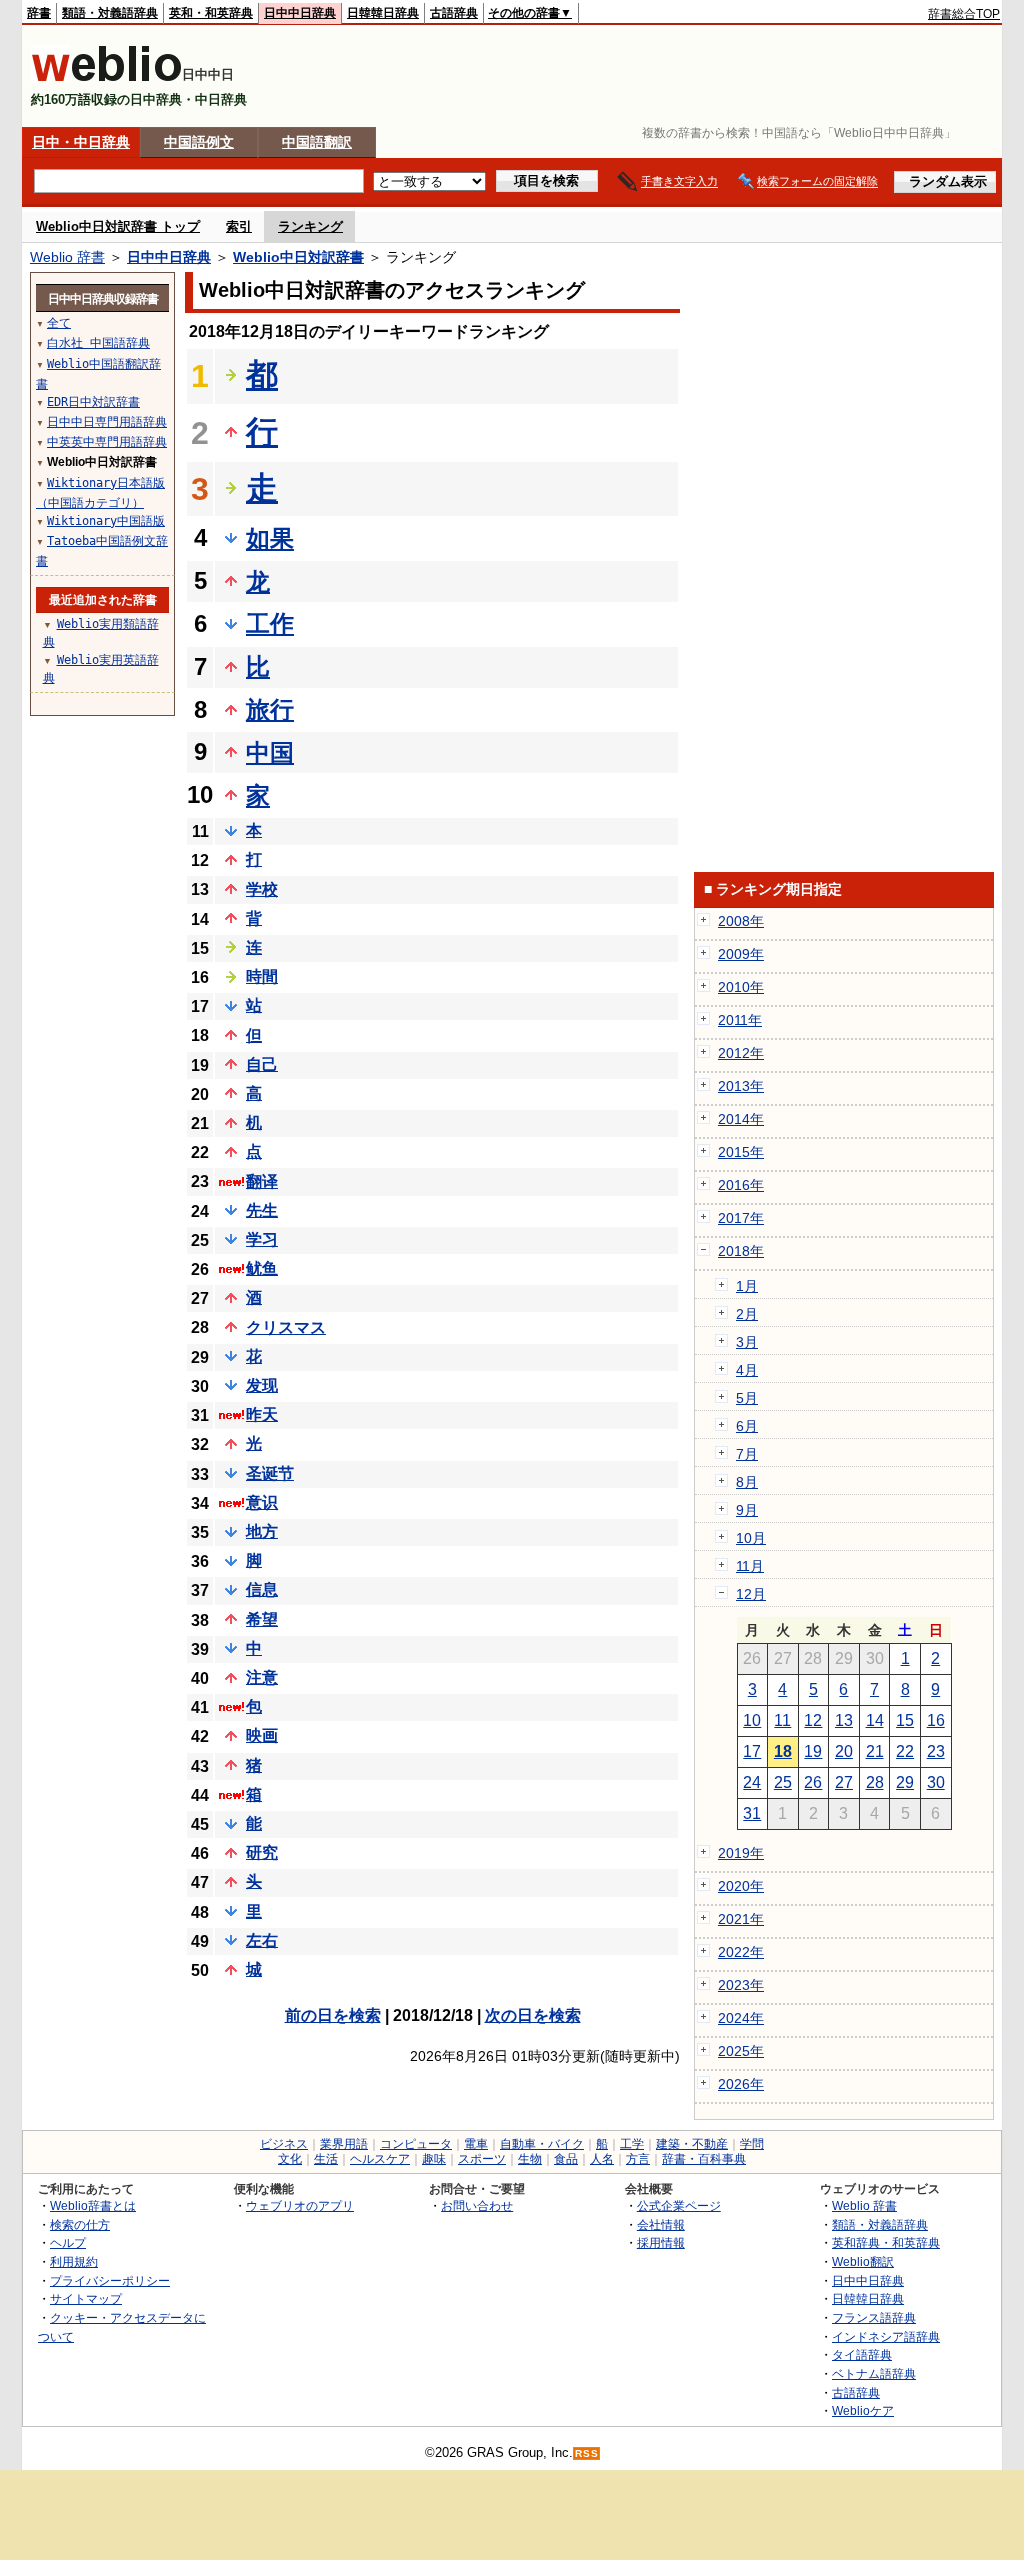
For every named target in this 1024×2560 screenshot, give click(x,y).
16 (936, 1720)
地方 (262, 1531)
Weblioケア (863, 2410)
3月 (747, 1342)
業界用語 (344, 2144)
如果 (270, 538)
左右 (262, 1940)
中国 (270, 752)
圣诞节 (270, 1473)
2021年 (741, 1919)
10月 (751, 1538)
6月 (747, 1426)
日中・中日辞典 (81, 142)
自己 (262, 1064)
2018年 (741, 1251)
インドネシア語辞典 (886, 2336)
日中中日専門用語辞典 (107, 422)
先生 (262, 1210)
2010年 (741, 987)
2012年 (741, 1053)
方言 (638, 2159)
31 (752, 1813)
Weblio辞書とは (93, 2205)
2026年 (741, 2084)
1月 (747, 1286)
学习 (262, 1239)
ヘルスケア (380, 2159)
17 (752, 1751)
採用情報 (661, 2242)
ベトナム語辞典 (874, 2373)
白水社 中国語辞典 (98, 343)
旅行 (270, 709)
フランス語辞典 (874, 2317)
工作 (270, 623)
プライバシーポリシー (110, 2280)
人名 (602, 2159)
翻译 (262, 1181)
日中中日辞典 (300, 13)
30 (936, 1782)
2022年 (741, 1952)
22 (905, 1751)
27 (844, 1782)
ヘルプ (68, 2242)
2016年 (741, 1185)
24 (752, 1782)
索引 (239, 226)
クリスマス (286, 1327)
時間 (262, 976)
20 (844, 1751)
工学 (632, 2144)
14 (875, 1720)
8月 (747, 1482)
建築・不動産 (692, 2144)
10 (752, 1720)
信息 (262, 1589)
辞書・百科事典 (704, 2159)
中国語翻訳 (317, 142)
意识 (262, 1502)
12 (813, 1720)
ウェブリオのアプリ (300, 2205)
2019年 (741, 1853)
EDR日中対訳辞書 (93, 402)
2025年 (741, 2051)
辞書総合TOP (964, 14)
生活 (326, 2159)
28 (875, 1782)
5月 (747, 1398)
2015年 (741, 1152)
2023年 (741, 1985)
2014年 (741, 1119)
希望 (262, 1619)
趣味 (434, 2159)
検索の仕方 (80, 2224)
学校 (262, 889)
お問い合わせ (477, 2205)
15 (905, 1720)
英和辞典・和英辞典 (886, 2242)
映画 (262, 1735)
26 (813, 1782)
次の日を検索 (533, 2015)
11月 (750, 1566)
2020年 (741, 1886)
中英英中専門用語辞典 (107, 442)
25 (783, 1782)
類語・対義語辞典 (110, 13)
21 (875, 1751)
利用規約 (74, 2261)
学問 (752, 2144)
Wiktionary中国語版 (106, 521)
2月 (747, 1314)
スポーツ (482, 2159)
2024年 (741, 2018)
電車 (476, 2144)
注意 (262, 1677)
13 (844, 1720)
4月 (747, 1370)
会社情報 (661, 2224)
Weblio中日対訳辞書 (298, 257)
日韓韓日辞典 (383, 13)
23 (936, 1751)
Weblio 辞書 (67, 257)
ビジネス (284, 2144)
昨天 (262, 1414)
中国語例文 (199, 142)
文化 (290, 2159)
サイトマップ (86, 2298)
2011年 (740, 1020)
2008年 (741, 921)
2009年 (741, 954)
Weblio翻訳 (863, 2261)
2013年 (741, 1086)
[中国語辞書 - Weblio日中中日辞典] (106, 77)
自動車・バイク (542, 2144)
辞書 (39, 13)
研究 (262, 1852)
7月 (747, 1454)
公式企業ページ (679, 2205)
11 (782, 1720)
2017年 (741, 1218)
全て (59, 323)
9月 (747, 1510)
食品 (566, 2159)
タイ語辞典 (862, 2354)
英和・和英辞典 (211, 13)
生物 (530, 2159)
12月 (751, 1594)
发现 (262, 1385)
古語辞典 (454, 13)
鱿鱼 (262, 1268)
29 (905, 1782)
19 (813, 1751)
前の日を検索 (333, 2015)
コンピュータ (416, 2144)
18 (783, 1751)
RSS (587, 2453)
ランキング (310, 226)
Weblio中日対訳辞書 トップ (118, 226)
